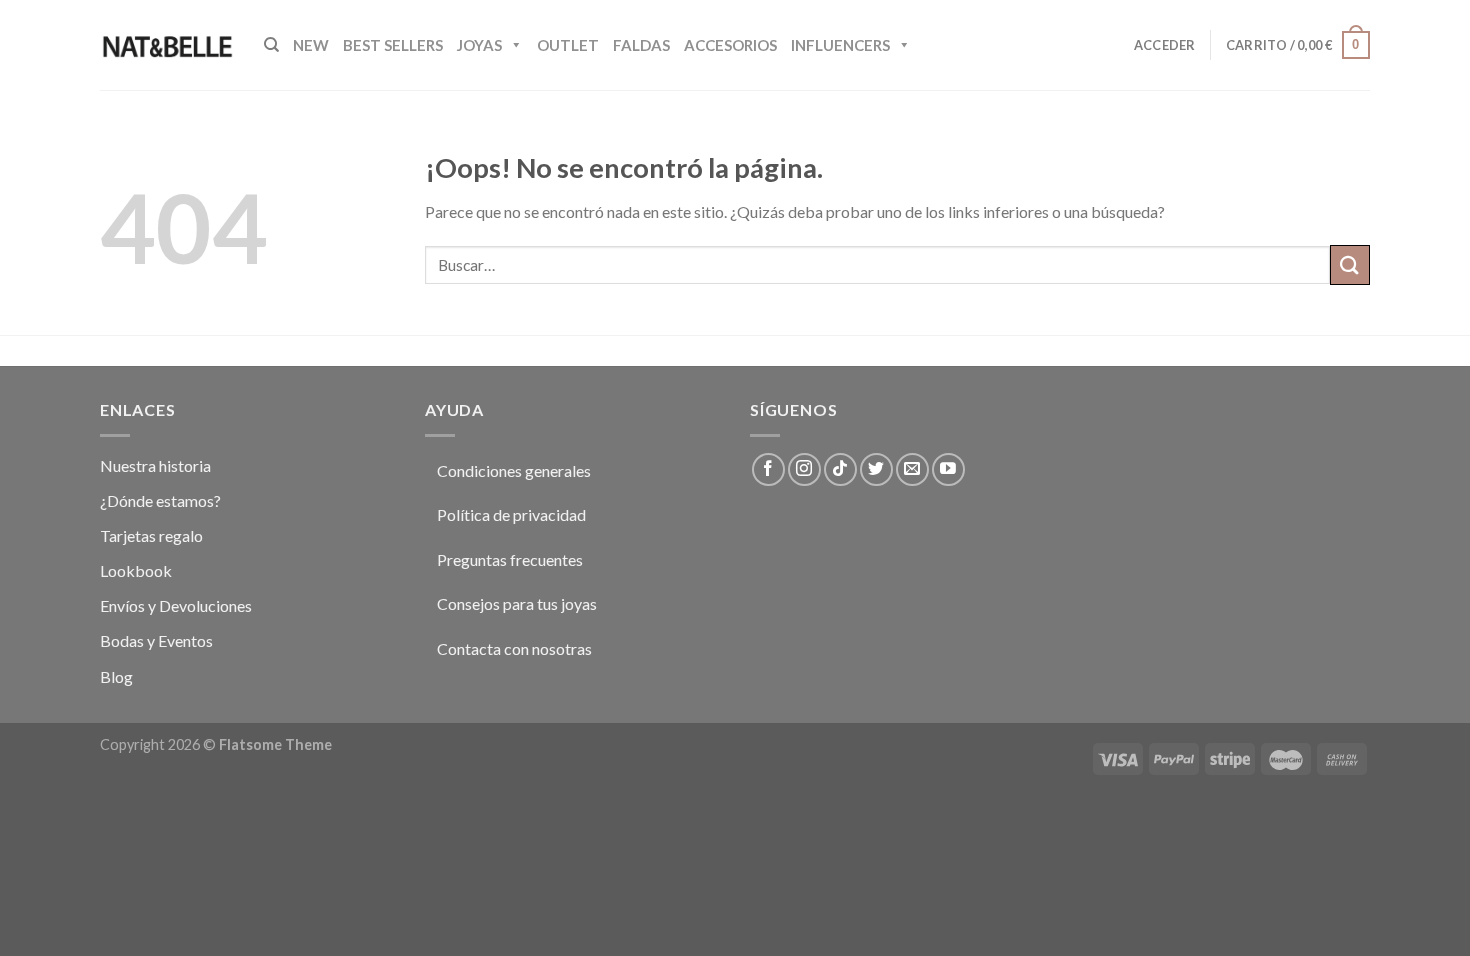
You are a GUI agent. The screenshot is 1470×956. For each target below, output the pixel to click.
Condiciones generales (514, 470)
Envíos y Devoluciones (176, 605)
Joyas (479, 45)
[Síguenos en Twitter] (876, 469)
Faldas (641, 45)
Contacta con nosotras (514, 648)
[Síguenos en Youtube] (948, 469)
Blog (116, 676)
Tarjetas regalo (151, 535)
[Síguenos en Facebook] (768, 469)
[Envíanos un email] (912, 469)
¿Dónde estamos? (160, 500)
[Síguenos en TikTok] (840, 469)
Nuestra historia (155, 465)
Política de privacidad (511, 514)
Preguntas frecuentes (510, 559)
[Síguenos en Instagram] (804, 469)
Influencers (840, 45)
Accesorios (730, 45)
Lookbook (136, 570)
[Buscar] (271, 45)
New (311, 45)
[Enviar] (1350, 264)
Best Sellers (393, 45)
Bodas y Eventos (156, 640)
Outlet (568, 45)
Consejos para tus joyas (517, 603)
